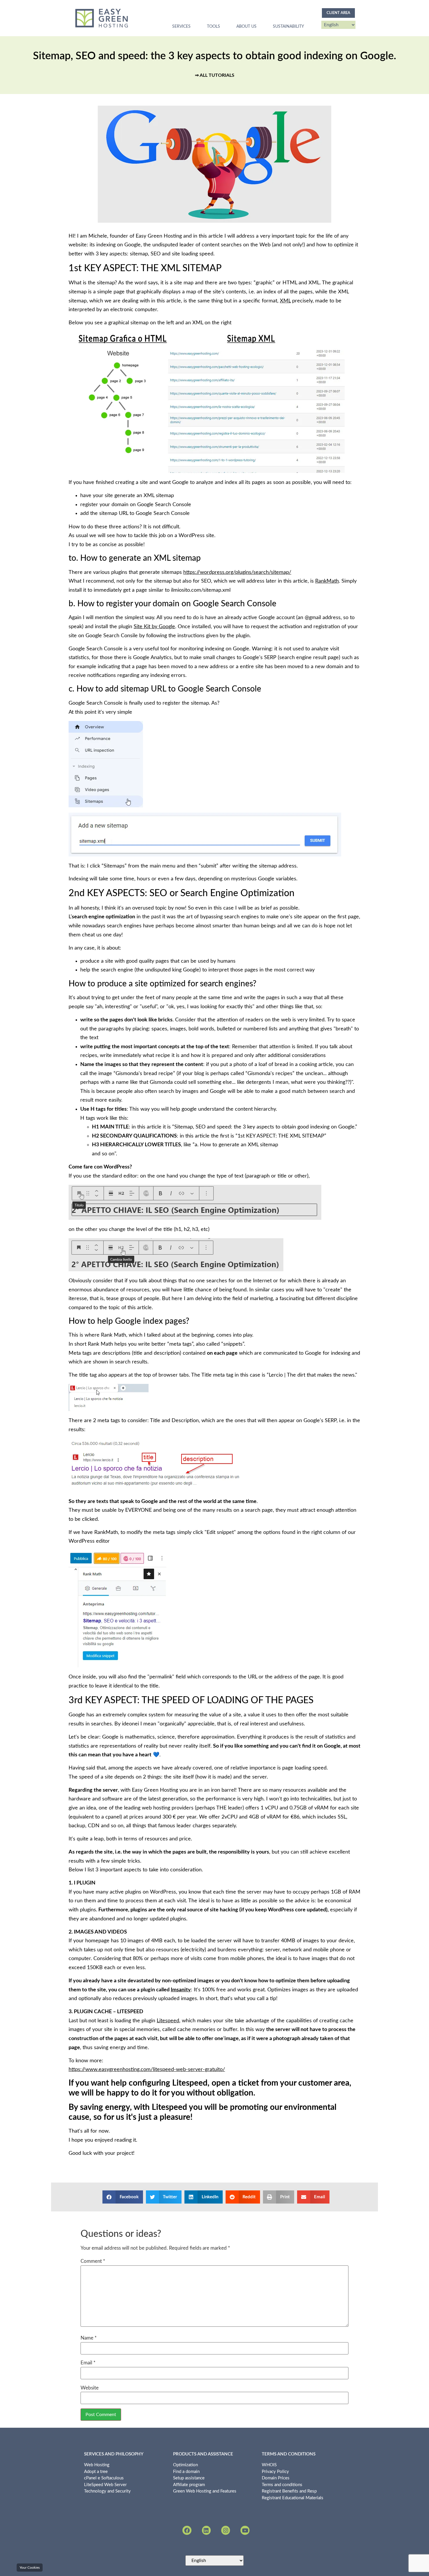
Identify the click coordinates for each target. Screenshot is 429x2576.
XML (285, 301)
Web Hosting (97, 2465)
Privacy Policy (275, 2472)
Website (90, 2388)
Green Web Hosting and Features (205, 2491)
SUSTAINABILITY (288, 27)
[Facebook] (187, 2530)
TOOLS (213, 27)
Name (89, 2338)
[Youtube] (245, 2530)
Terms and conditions (282, 2485)
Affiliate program (189, 2485)
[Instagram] (226, 2530)
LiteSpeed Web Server (105, 2485)
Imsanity (181, 1990)
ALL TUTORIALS (217, 75)
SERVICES (181, 27)
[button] (123, 2197)
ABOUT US (246, 27)
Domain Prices (276, 2478)
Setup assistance (189, 2478)
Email (88, 2363)
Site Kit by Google (154, 627)
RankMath (327, 581)
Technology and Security (107, 2491)
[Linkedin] (206, 2530)
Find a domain (186, 2472)
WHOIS (269, 2465)
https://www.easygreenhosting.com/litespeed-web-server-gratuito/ (147, 2070)
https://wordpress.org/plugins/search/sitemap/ (237, 572)
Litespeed (168, 2021)
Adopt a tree (96, 2472)
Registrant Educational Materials (293, 2498)
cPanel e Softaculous (104, 2478)
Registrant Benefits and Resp (289, 2491)
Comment (93, 2261)
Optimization (185, 2465)
